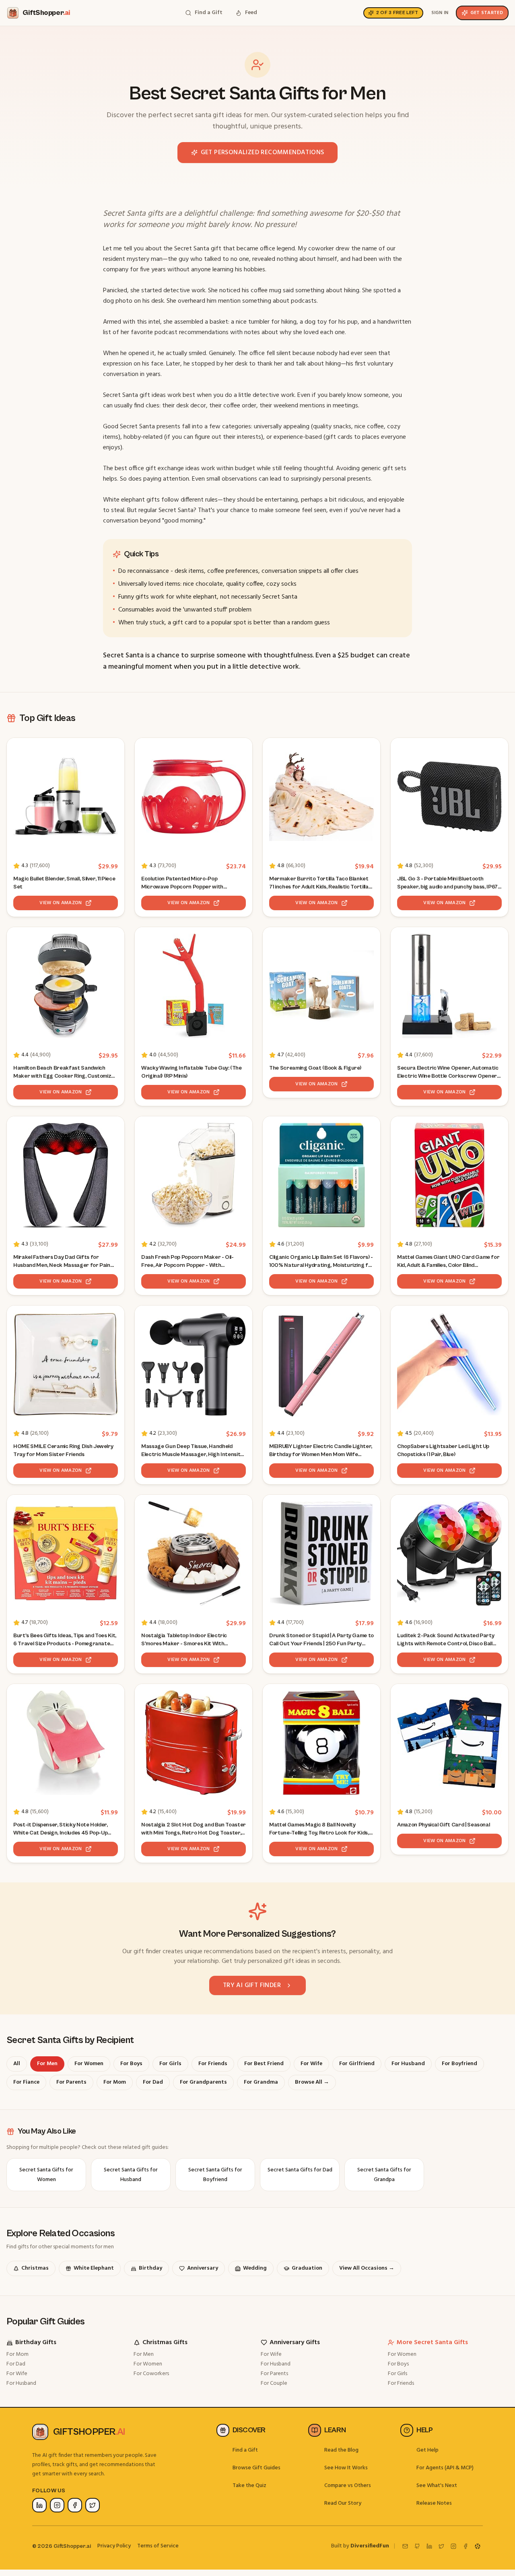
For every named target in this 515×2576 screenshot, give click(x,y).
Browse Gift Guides (256, 2468)
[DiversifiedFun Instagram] (453, 2546)
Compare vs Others (348, 2486)
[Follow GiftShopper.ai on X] (93, 2505)
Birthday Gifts (36, 2343)
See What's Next (437, 2486)
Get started (487, 13)
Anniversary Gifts (295, 2343)
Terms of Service (158, 2546)
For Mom (18, 2354)
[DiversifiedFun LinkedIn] (429, 2546)
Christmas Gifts (165, 2343)
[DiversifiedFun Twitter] (441, 2546)
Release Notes (434, 2503)
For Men (144, 2354)
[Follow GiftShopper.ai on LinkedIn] (39, 2505)
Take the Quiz (249, 2486)
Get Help (427, 2450)
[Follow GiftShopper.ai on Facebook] (75, 2505)
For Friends (401, 2383)
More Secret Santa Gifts (432, 2343)
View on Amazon (61, 903)
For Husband (21, 2383)
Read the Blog (341, 2450)
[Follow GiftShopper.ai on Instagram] (57, 2505)
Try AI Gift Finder (252, 1985)
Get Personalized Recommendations (263, 153)
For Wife (17, 2374)
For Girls (398, 2374)
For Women (148, 2364)
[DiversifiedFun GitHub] (417, 2546)
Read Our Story (343, 2503)
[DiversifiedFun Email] (405, 2546)
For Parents (274, 2374)
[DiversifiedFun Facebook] (466, 2546)
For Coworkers (151, 2374)
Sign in (440, 13)
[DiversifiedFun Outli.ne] (478, 2546)
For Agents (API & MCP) (445, 2468)
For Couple (274, 2383)
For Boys (398, 2364)
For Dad (16, 2364)
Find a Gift (245, 2450)
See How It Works (346, 2468)
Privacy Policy (114, 2546)
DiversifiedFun (370, 2546)
